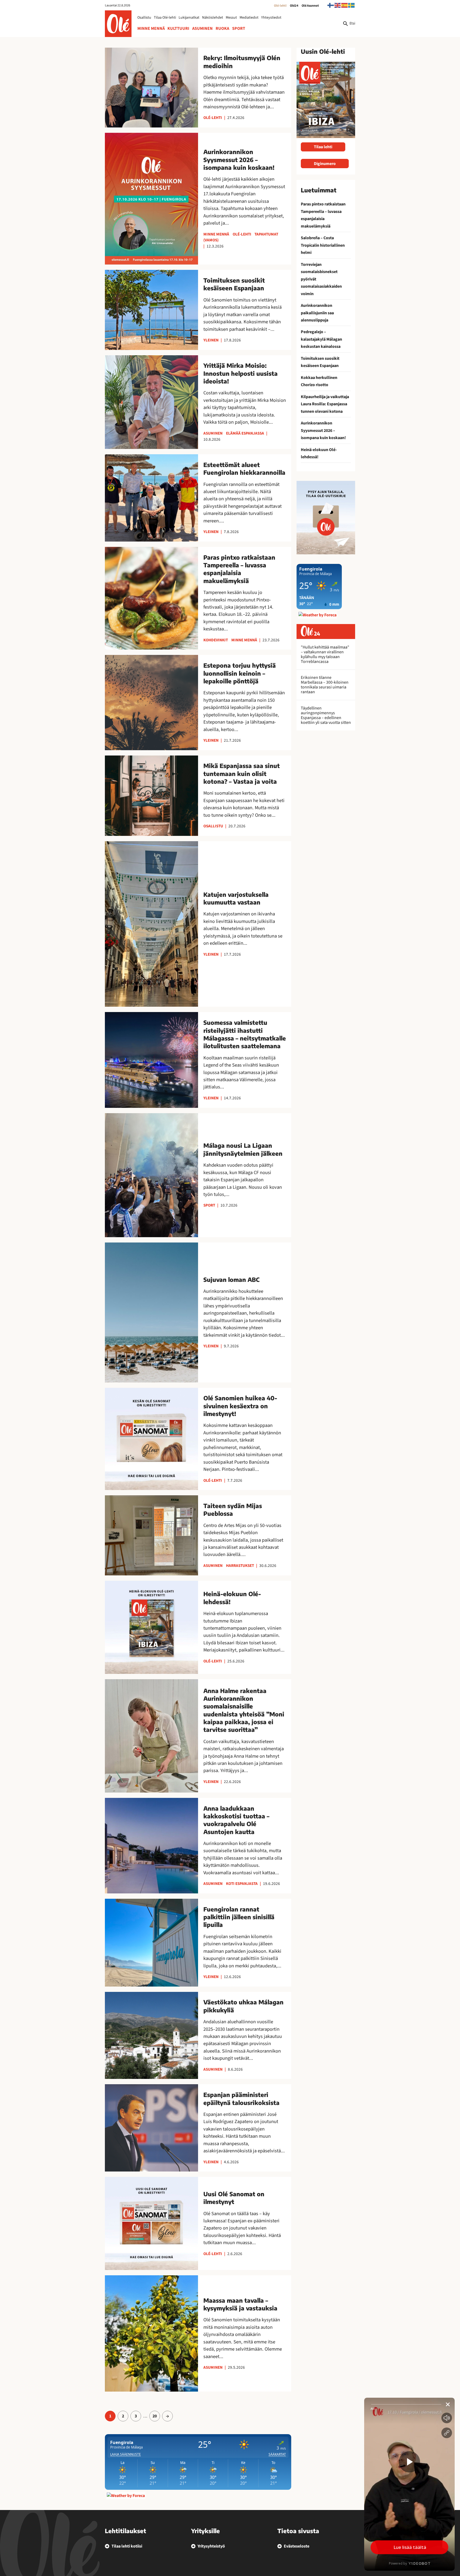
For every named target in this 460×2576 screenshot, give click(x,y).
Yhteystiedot (271, 18)
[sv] (352, 5)
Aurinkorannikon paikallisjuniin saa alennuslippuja (317, 313)
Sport (239, 28)
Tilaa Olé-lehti (165, 18)
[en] (338, 5)
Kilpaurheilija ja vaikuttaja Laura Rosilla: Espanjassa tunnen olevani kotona (325, 404)
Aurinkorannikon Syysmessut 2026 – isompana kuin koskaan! (323, 430)
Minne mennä (151, 28)
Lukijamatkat (189, 18)
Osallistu (144, 18)
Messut (231, 18)
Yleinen (211, 340)
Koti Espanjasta (242, 1884)
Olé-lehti (280, 6)
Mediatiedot (249, 18)
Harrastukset (240, 1566)
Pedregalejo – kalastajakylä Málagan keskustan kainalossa (321, 339)
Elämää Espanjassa (245, 433)
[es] (345, 5)
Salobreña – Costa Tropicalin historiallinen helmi (323, 245)
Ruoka (222, 28)
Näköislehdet (213, 18)
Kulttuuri (178, 28)
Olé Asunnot (310, 6)
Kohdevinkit (216, 640)
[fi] (331, 5)
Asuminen (202, 28)
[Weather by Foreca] (126, 2496)
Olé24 (294, 6)
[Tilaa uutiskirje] (326, 517)
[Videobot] (409, 2484)
